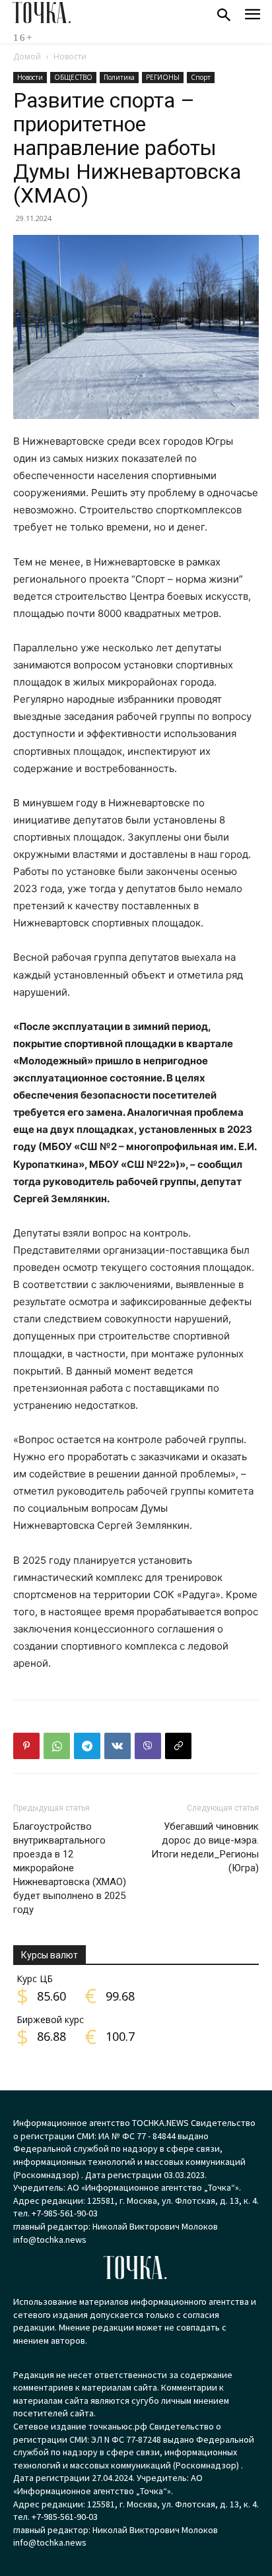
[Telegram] (87, 1746)
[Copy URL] (178, 1746)
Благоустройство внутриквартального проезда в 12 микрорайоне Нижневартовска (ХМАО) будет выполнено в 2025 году (70, 1868)
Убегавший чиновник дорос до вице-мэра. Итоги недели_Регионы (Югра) (205, 1847)
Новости (70, 56)
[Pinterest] (26, 1746)
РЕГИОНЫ (163, 77)
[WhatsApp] (57, 1746)
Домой (27, 56)
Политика (119, 77)
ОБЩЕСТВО (73, 77)
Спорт (201, 77)
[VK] (118, 1746)
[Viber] (148, 1746)
